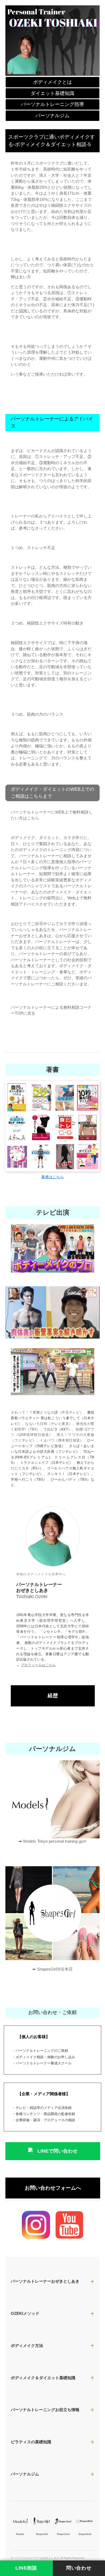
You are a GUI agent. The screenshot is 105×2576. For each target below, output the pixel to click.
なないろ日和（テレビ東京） (49, 1424)
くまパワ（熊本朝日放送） (62, 1440)
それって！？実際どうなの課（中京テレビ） (47, 1412)
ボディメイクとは (52, 82)
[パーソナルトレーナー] (52, 40)
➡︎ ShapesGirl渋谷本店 (52, 1969)
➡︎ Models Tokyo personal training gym (52, 1841)
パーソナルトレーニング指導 (52, 104)
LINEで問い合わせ (57, 2151)
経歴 (53, 1696)
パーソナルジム (52, 116)
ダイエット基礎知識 (52, 93)
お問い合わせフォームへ (53, 2188)
